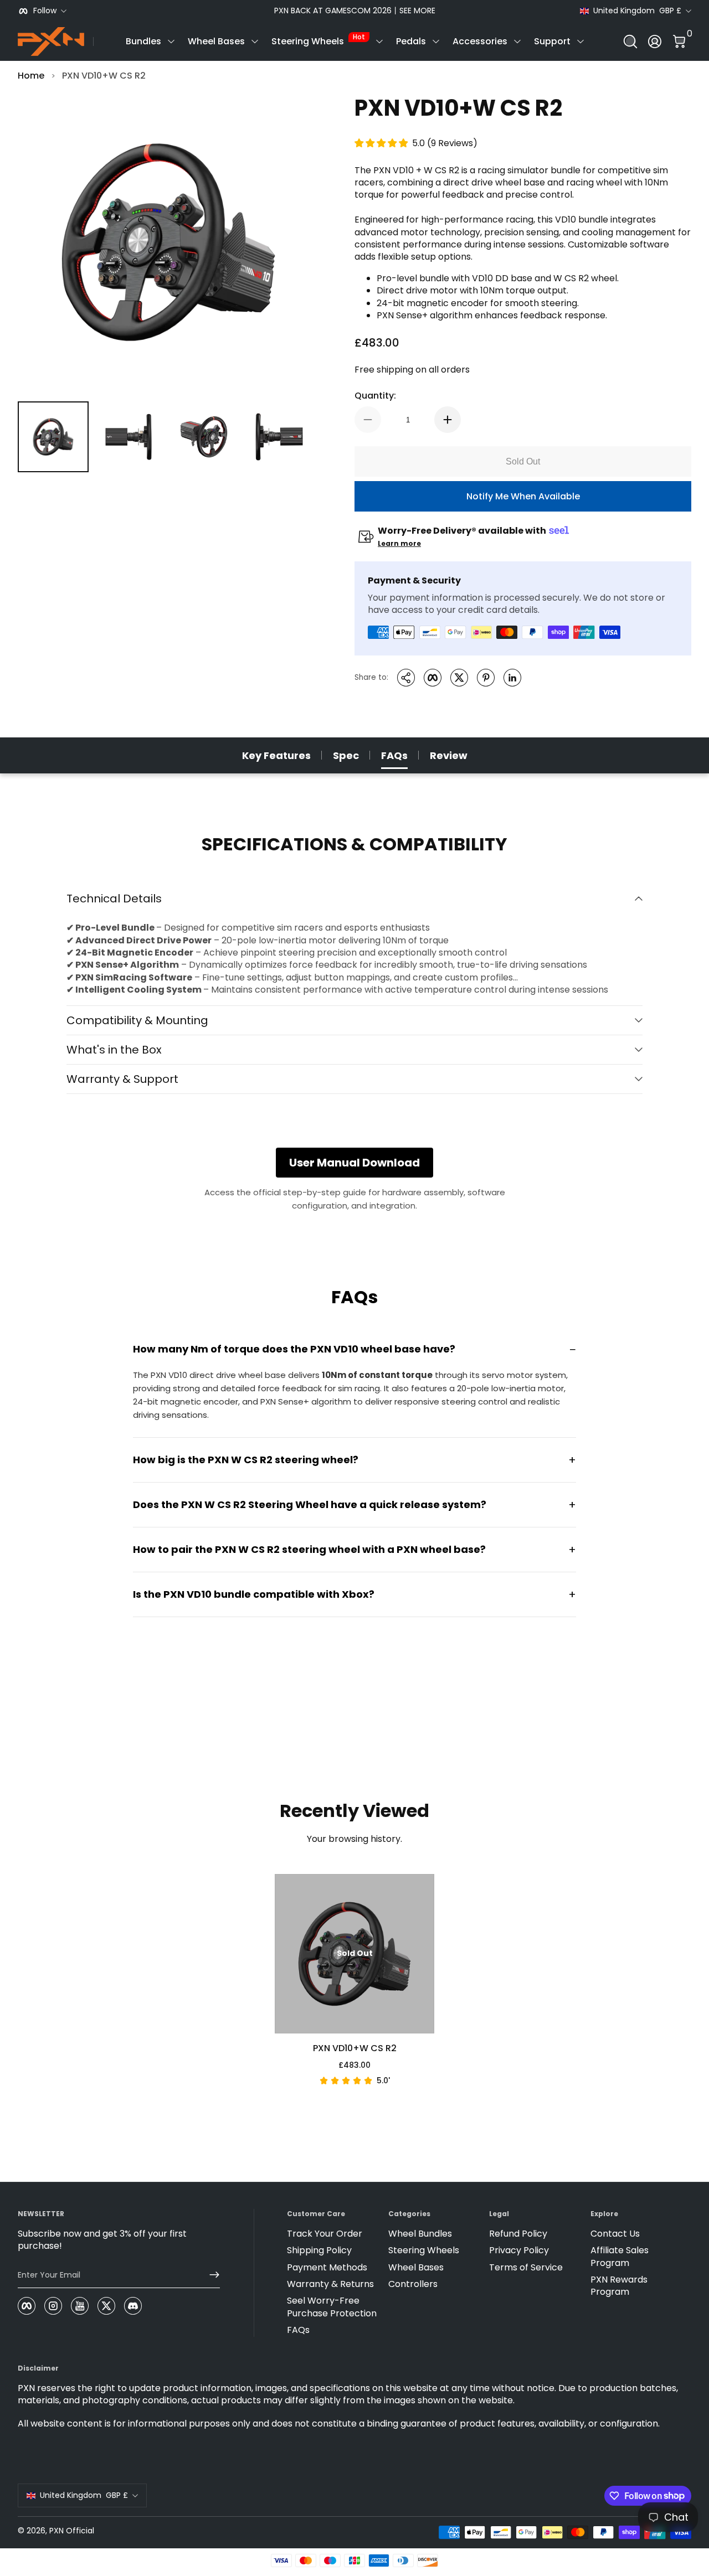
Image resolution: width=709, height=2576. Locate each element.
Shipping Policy (319, 2250)
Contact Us (615, 2234)
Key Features (276, 755)
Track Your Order (325, 2234)
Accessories (480, 41)
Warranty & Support (122, 1079)
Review (449, 755)
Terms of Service (526, 2268)
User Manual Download (354, 1163)
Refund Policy (518, 2234)
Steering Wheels (318, 40)
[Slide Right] (523, 11)
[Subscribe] (210, 2275)
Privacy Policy (519, 2250)
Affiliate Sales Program (620, 2257)
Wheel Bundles (420, 2234)
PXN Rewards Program (619, 2286)
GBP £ (637, 11)
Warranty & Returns (330, 2284)
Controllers (413, 2284)
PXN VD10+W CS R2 (104, 76)
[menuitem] (333, 2234)
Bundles (143, 41)
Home (31, 76)
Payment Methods (327, 2268)
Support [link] (552, 41)
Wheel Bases (216, 41)
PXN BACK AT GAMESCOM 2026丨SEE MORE (355, 11)
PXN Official (72, 2531)
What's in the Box (114, 1050)
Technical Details (114, 899)
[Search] (630, 42)
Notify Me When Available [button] (523, 496)
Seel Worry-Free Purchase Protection (332, 2307)
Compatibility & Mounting (137, 1020)
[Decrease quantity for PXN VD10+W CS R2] (368, 420)
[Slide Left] (186, 11)
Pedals (411, 41)
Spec (346, 755)
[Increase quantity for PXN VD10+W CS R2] (448, 420)
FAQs (394, 755)
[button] (630, 42)
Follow (45, 11)
